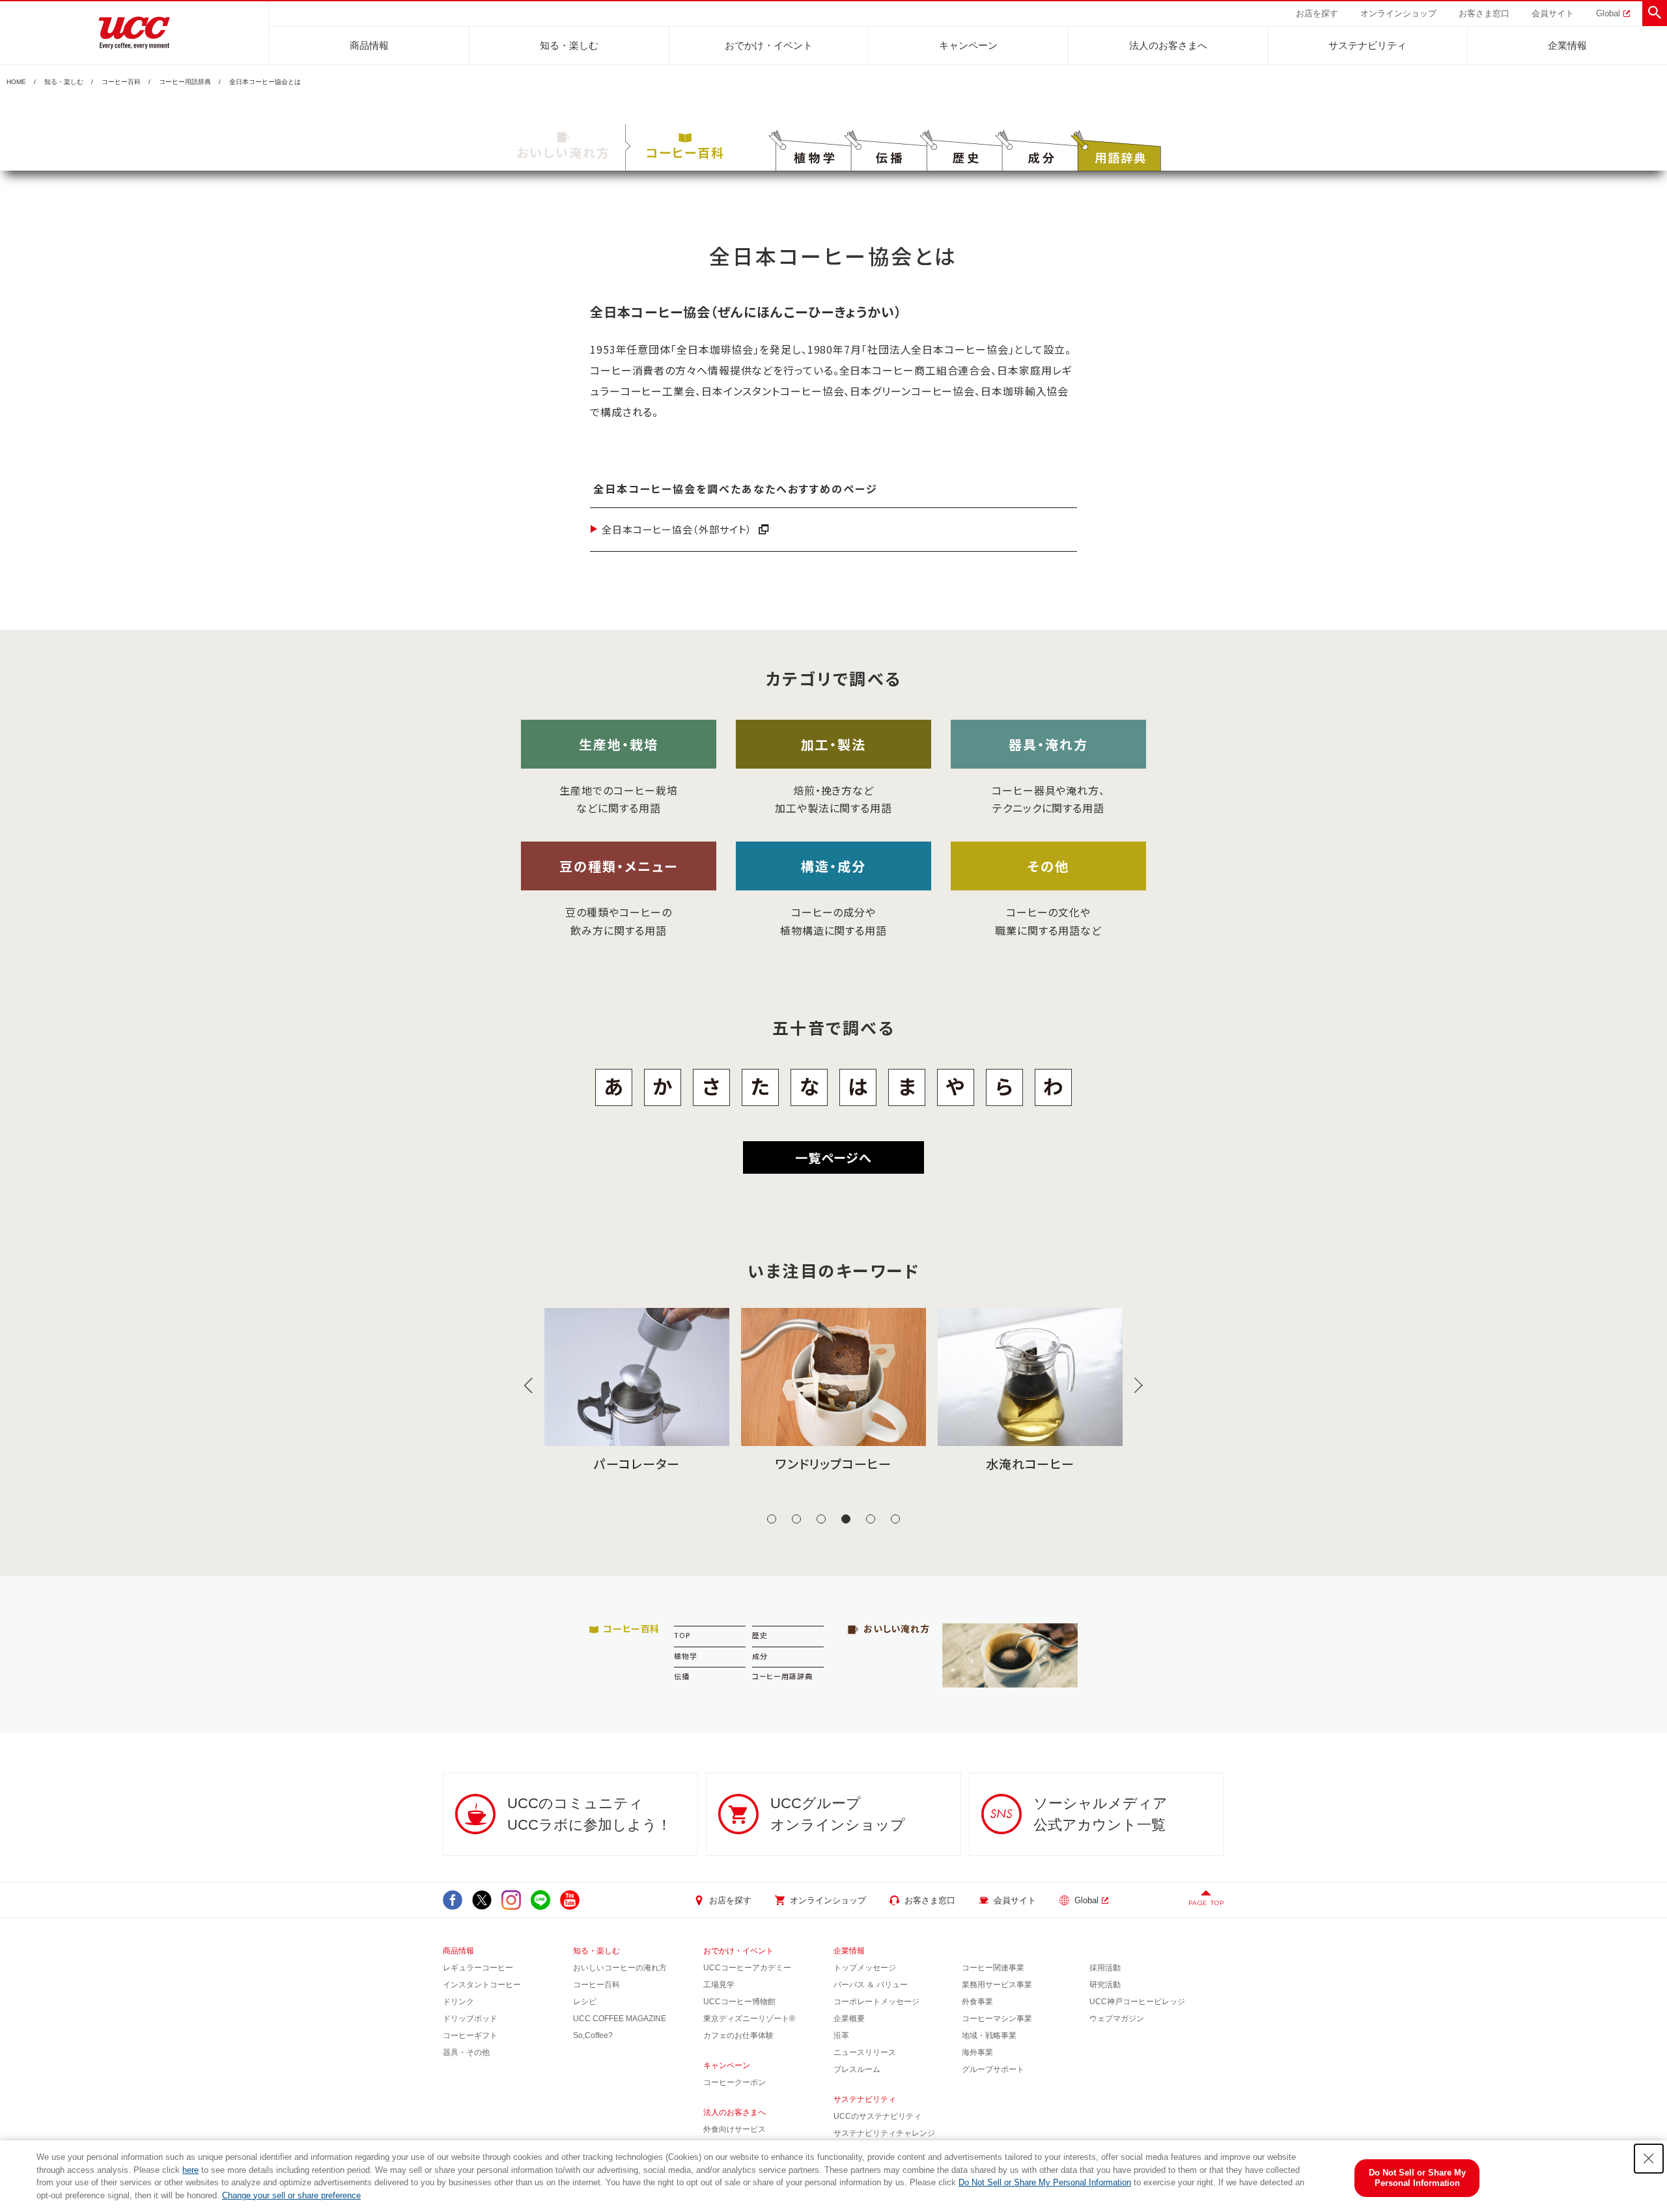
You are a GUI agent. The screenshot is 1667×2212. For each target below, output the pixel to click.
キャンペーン (968, 45)
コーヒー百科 (121, 82)
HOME (16, 82)
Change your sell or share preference (291, 2195)
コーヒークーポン (735, 2082)
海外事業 (977, 2052)
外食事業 (977, 2002)
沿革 (841, 2035)
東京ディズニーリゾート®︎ (749, 2019)
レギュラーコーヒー (478, 1968)
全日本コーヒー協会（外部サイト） (677, 529)
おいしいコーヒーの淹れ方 (620, 1968)
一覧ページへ (833, 1157)
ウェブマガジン (1117, 2019)
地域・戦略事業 (989, 2035)
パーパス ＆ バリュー (871, 1985)
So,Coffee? (593, 2035)
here (190, 2170)
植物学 (686, 1656)
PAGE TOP (1206, 1903)
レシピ (585, 2002)
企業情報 (1567, 45)
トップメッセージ (865, 1968)
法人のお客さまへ (1168, 45)
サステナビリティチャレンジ (884, 2133)
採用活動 (1105, 1968)
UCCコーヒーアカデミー (747, 1968)
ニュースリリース (865, 2052)
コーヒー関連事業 (993, 1968)
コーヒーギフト (470, 2035)
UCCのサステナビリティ (877, 2116)
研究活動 (1105, 1985)
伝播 (682, 1676)
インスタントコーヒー (482, 1985)
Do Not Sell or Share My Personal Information (1045, 2182)
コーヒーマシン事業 (997, 2019)
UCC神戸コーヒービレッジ (1137, 2002)
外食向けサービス (735, 2129)
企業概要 (849, 2019)
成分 (760, 1656)
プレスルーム (857, 2069)
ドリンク (458, 2002)
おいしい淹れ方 (563, 152)
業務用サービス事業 (997, 1985)
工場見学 (719, 1985)
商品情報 (369, 45)
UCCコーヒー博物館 (739, 2002)
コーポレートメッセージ (876, 2002)
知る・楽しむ (569, 45)
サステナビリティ (1367, 45)
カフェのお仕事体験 (738, 2035)
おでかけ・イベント (769, 45)
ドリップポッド (470, 2019)
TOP (682, 1635)
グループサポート (993, 2069)
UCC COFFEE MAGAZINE (620, 2019)
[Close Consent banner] (1649, 2159)
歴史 (760, 1635)
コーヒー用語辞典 (185, 82)
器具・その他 (466, 2052)
